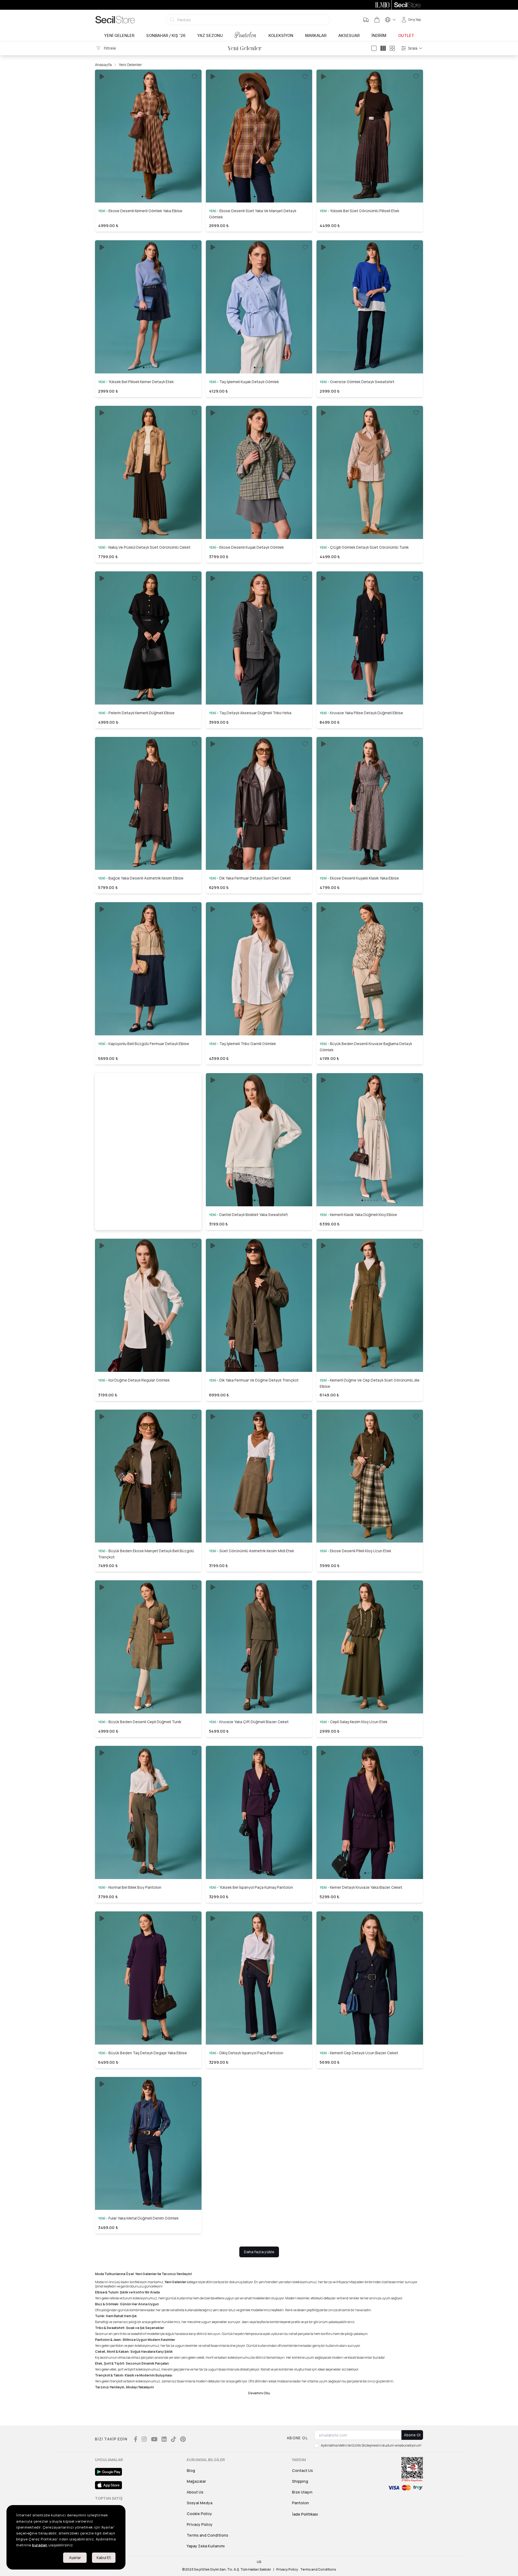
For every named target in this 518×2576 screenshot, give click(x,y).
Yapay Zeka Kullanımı (206, 2546)
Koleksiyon (281, 36)
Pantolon (246, 35)
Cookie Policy (199, 2514)
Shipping (300, 2481)
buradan (40, 2545)
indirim (379, 36)
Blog (191, 2470)
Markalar (316, 36)
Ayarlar (75, 2558)
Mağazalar (196, 2481)
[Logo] (115, 20)
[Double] (383, 48)
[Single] (374, 48)
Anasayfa (103, 65)
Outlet (406, 36)
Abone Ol (412, 2435)
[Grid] (392, 48)
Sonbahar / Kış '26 (166, 36)
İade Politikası (305, 2514)
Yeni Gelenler (119, 36)
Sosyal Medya (200, 2503)
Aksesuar (349, 36)
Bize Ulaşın (302, 2492)
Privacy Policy (200, 2524)
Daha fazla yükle (259, 2252)
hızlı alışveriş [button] (148, 184)
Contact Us (302, 2470)
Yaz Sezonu (210, 36)
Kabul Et (104, 2558)
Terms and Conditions (207, 2535)
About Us (195, 2492)
